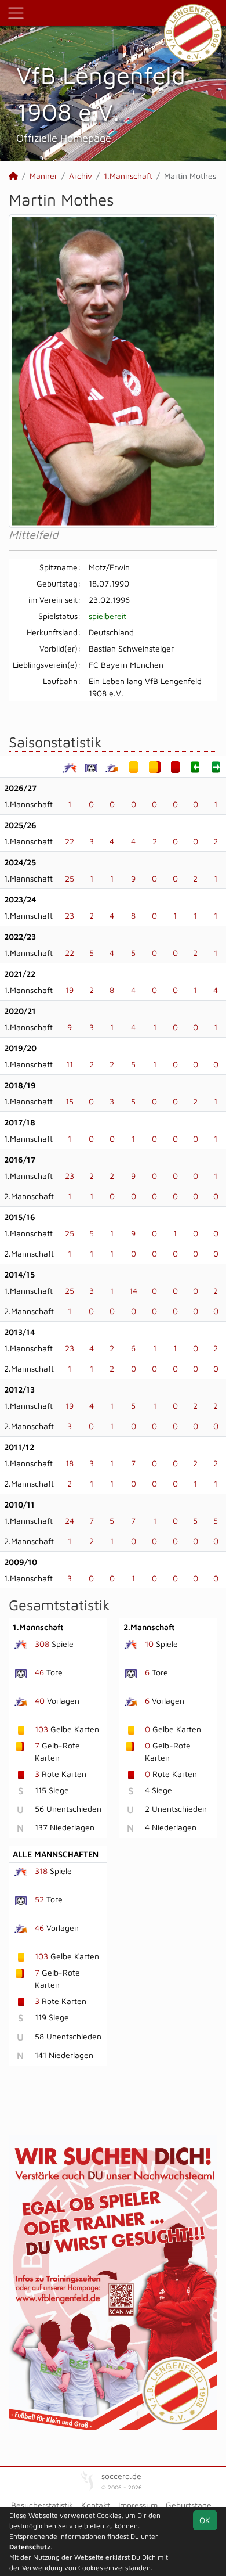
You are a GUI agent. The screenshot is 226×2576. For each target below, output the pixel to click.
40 (40, 1701)
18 (70, 1463)
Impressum (138, 2505)
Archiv (81, 176)
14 (133, 1291)
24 (70, 1521)
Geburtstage (189, 2505)
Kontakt (96, 2505)
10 (149, 1644)
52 (39, 1899)
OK (205, 2520)
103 (41, 1729)
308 (42, 1644)
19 (70, 990)
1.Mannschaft (128, 176)
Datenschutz (30, 2547)
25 (70, 878)
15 (70, 1101)
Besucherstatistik (42, 2505)
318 (41, 1871)
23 (70, 915)
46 (39, 1672)
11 (70, 1064)
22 (70, 841)
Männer (43, 176)
